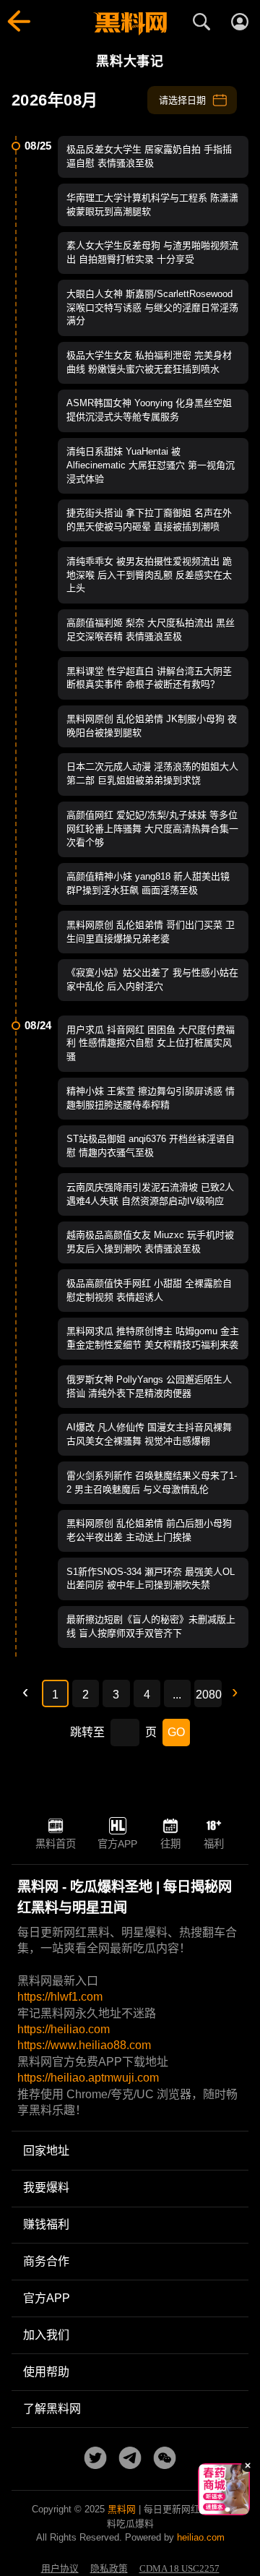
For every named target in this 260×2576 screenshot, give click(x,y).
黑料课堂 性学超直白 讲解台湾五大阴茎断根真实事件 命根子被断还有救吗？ (149, 678)
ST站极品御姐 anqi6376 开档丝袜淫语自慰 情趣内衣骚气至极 (151, 1146)
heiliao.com (201, 2537)
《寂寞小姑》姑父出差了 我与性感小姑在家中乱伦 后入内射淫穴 (152, 979)
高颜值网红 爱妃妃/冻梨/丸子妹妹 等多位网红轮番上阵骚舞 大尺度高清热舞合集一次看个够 (152, 829)
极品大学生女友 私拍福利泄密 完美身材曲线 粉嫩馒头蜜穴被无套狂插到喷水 (149, 362)
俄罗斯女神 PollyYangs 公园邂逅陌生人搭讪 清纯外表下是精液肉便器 (149, 1386)
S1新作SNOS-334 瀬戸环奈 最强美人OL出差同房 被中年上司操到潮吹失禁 (151, 1579)
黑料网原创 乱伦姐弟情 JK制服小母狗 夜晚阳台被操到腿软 (152, 726)
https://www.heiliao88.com (84, 2045)
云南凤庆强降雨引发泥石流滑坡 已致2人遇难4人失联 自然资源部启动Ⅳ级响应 (150, 1194)
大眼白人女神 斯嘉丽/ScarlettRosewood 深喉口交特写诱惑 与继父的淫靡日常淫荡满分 (152, 308)
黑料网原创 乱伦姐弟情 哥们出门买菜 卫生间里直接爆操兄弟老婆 (151, 932)
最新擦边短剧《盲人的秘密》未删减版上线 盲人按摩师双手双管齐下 (151, 1626)
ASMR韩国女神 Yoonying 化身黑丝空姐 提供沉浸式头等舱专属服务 (149, 410)
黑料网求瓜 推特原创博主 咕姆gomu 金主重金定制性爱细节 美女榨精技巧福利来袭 (153, 1338)
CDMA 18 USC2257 (179, 2569)
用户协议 (60, 2569)
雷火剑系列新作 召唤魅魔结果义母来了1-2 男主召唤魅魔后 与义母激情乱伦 (152, 1482)
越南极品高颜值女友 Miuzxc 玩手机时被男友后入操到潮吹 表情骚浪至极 (150, 1242)
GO (176, 1732)
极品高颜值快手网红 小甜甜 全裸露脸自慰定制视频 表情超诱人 (149, 1290)
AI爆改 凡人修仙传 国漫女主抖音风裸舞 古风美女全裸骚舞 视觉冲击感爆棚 (149, 1434)
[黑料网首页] (130, 24)
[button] (213, 2510)
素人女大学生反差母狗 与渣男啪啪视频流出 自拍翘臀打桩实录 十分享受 (152, 252)
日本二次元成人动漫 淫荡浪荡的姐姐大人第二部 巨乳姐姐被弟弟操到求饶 (152, 773)
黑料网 (122, 2509)
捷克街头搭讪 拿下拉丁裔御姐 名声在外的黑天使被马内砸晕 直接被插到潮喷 (149, 520)
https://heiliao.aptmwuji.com (88, 2078)
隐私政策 (109, 2569)
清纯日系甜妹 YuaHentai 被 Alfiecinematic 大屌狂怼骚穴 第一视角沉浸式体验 (151, 465)
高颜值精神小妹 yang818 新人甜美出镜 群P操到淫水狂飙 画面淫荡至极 (148, 883)
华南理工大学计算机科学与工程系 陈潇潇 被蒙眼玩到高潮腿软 (152, 205)
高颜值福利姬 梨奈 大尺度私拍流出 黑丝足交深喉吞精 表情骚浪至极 (151, 630)
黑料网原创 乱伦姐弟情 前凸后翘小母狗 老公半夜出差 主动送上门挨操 (149, 1530)
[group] (225, 2489)
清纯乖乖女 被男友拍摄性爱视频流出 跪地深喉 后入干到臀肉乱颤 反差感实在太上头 (149, 575)
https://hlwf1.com (60, 1997)
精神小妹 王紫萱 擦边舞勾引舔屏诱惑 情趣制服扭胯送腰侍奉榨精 (151, 1098)
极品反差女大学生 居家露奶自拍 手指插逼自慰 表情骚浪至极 (149, 156)
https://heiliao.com (64, 2029)
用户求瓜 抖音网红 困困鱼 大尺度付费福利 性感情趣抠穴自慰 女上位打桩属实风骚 (151, 1043)
